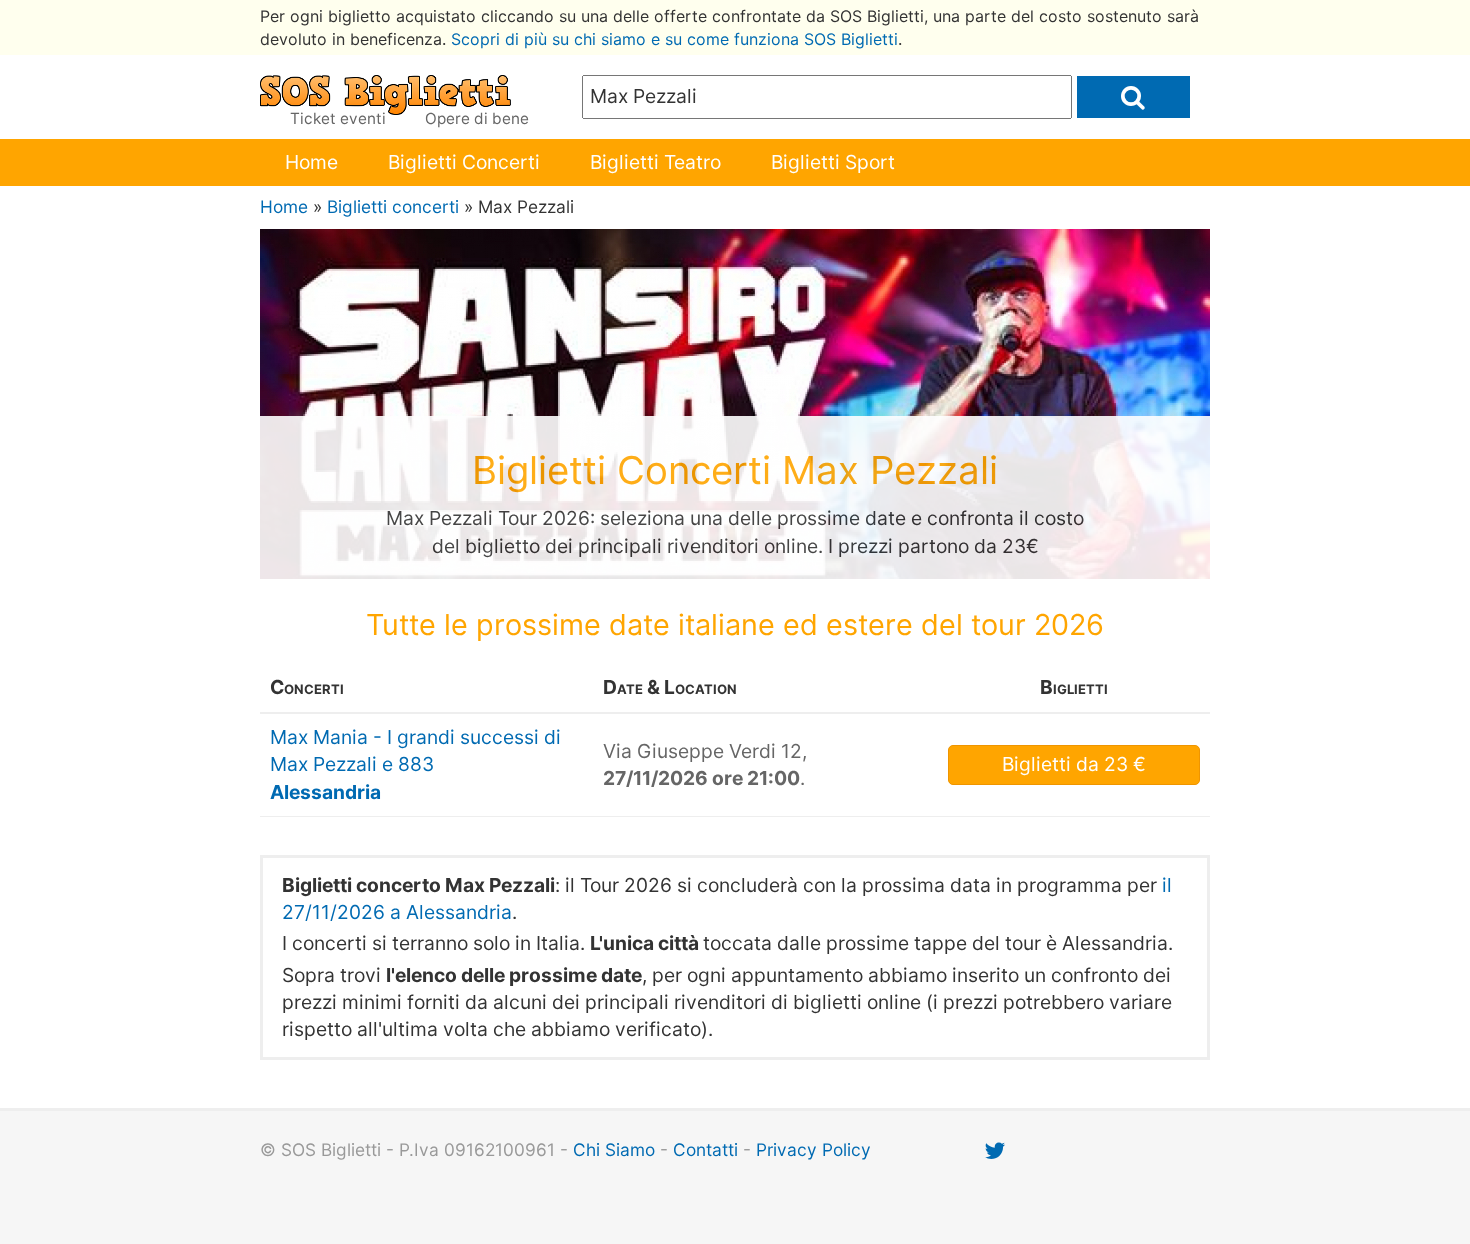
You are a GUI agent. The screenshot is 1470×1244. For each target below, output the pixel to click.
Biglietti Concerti (464, 162)
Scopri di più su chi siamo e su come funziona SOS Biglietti (674, 39)
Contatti (705, 1149)
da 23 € (1074, 764)
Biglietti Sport (833, 162)
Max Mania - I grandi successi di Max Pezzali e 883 (415, 764)
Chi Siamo (614, 1149)
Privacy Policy (813, 1149)
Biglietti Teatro (655, 162)
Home (311, 162)
